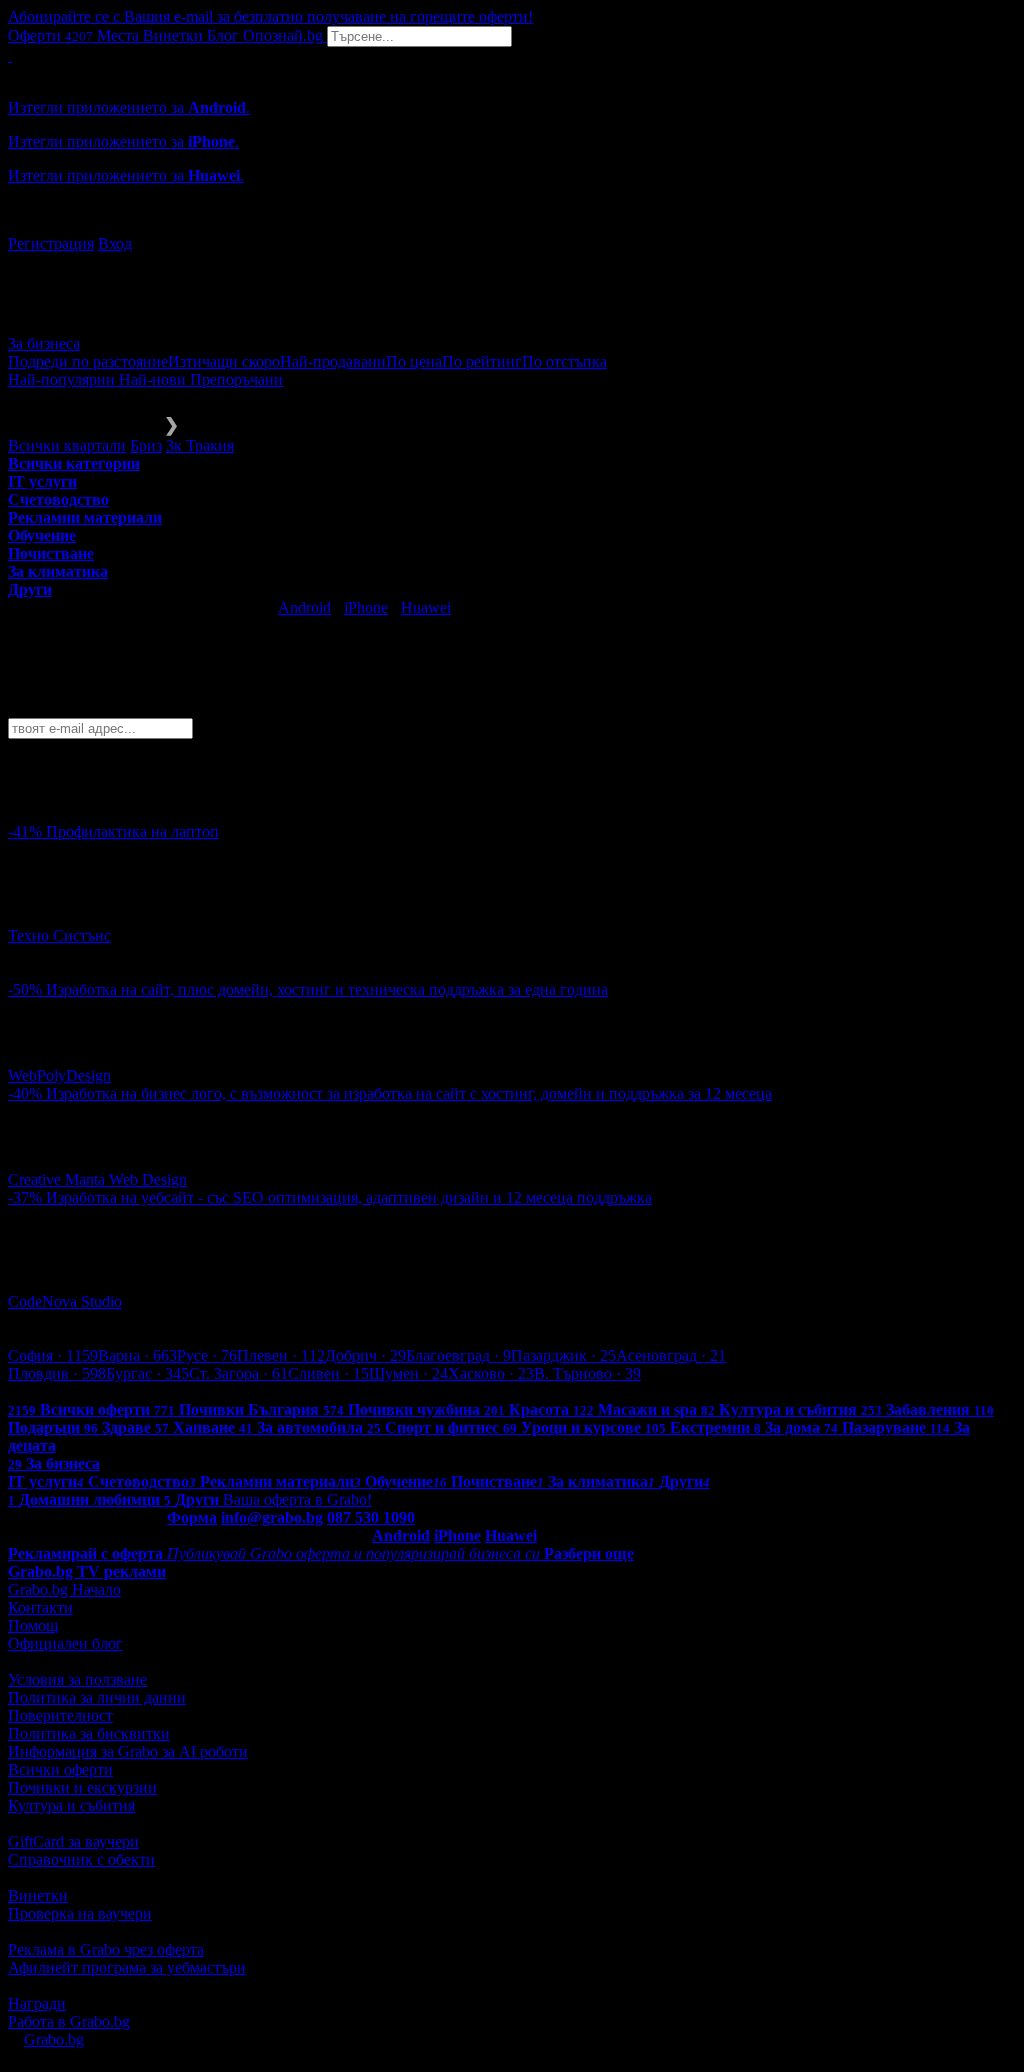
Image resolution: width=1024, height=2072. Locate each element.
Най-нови (154, 379)
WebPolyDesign (59, 1075)
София (53, 1355)
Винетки (38, 1895)
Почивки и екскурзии (82, 1787)
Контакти (40, 1607)
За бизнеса (44, 343)
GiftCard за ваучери (73, 1841)
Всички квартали (67, 445)
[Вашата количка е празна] (10, 55)
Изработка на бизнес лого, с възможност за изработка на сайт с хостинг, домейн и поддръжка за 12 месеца (409, 1093)
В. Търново (587, 1373)
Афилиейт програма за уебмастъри (127, 1967)
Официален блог (65, 1643)
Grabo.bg (54, 2039)
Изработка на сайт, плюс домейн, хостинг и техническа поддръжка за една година (327, 989)
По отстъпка (564, 361)
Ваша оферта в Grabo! (297, 1499)
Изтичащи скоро (224, 361)
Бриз (146, 445)
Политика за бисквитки (89, 1733)
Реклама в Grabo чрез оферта (106, 1949)
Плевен (281, 1355)
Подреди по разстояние (88, 361)
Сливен (328, 1373)
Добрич (365, 1355)
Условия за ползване (77, 1679)
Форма (192, 1517)
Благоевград (458, 1355)
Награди (37, 2003)
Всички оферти (60, 1769)
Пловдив (57, 1373)
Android (304, 607)
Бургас (147, 1373)
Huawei (426, 607)
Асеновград (671, 1355)
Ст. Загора (238, 1373)
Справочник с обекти (81, 1859)
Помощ (33, 1625)
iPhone (366, 607)
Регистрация (51, 243)
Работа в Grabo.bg (69, 2021)
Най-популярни (63, 379)
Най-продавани (333, 361)
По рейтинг (482, 361)
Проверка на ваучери (80, 1913)
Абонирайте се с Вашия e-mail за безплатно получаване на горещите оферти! (270, 16)
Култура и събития (71, 1805)
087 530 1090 (371, 1517)
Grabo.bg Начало (64, 1589)
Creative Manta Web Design (97, 1179)
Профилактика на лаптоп (132, 831)
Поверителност (60, 1715)
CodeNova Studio (65, 1301)
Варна (137, 1355)
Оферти (50, 35)
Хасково (491, 1373)
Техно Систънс (59, 935)
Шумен (408, 1373)
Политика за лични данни (97, 1697)
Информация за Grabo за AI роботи (128, 1751)
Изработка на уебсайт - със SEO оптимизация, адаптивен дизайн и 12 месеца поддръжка (349, 1197)
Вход (115, 243)
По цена (414, 361)
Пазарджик (563, 1355)
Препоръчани (236, 379)
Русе (207, 1355)
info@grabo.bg (272, 1517)
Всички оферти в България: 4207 (120, 1391)
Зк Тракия (200, 445)
